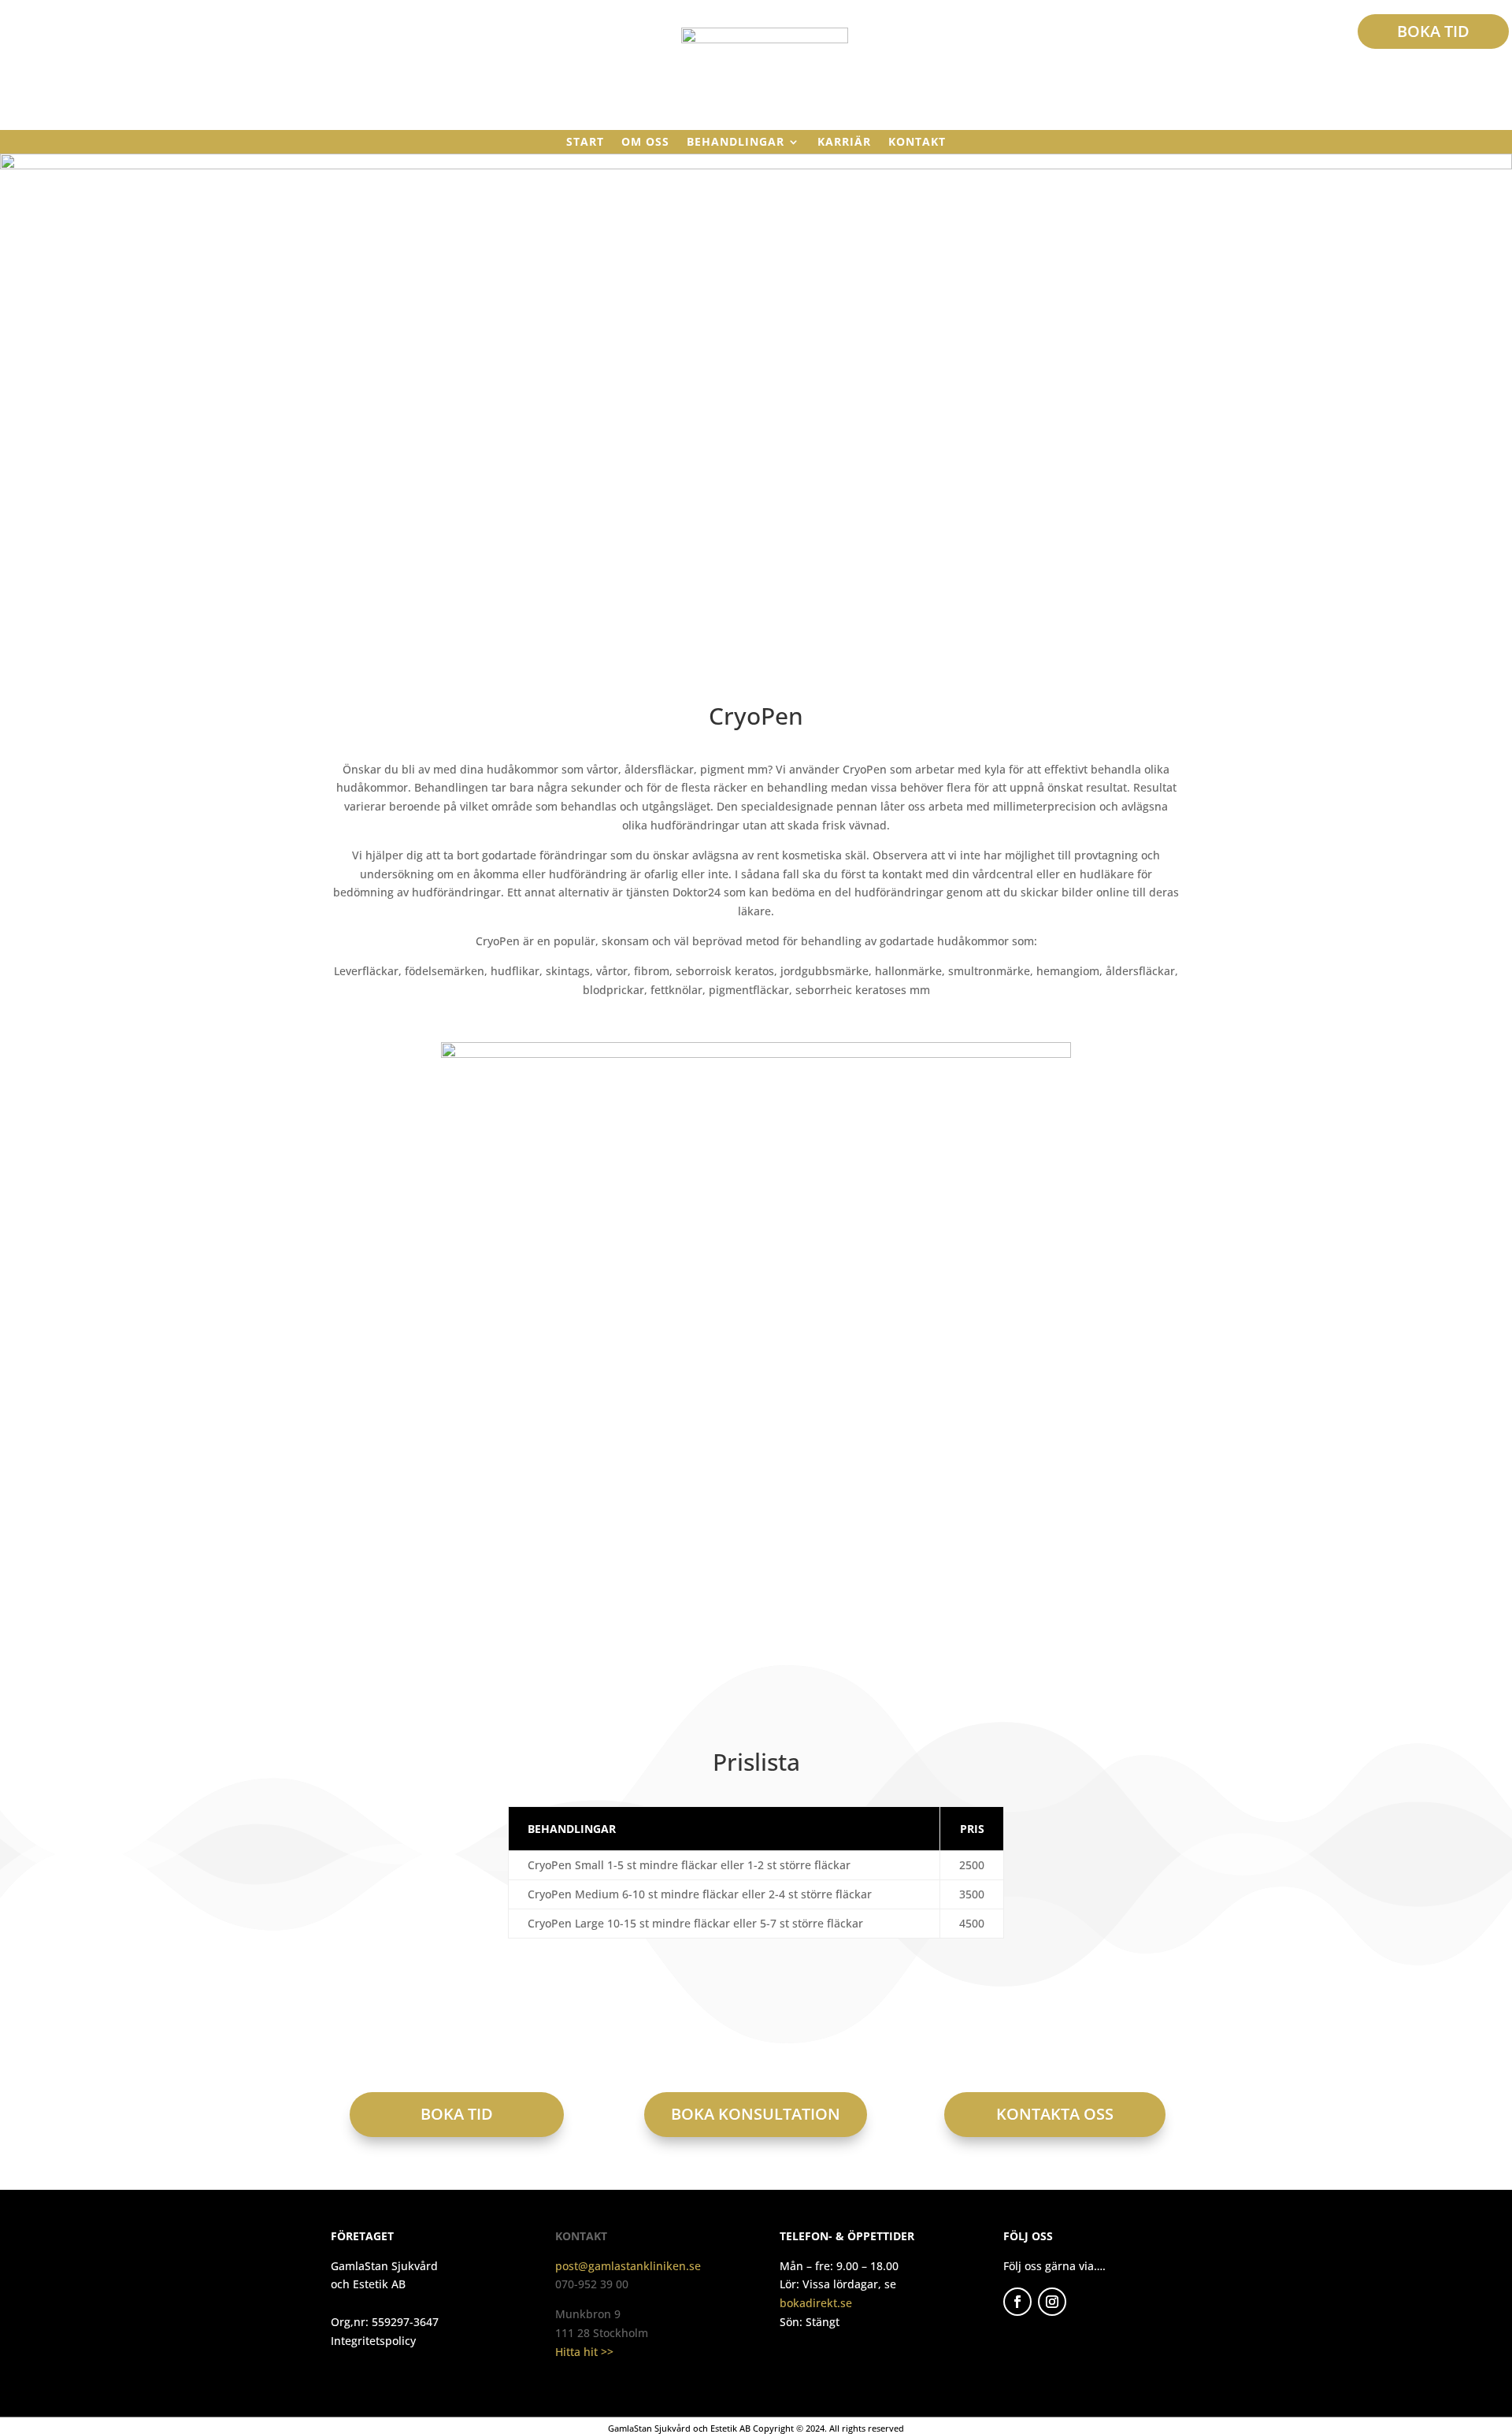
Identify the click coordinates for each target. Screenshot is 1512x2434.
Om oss (645, 143)
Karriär (844, 143)
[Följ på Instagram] (1052, 2302)
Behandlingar (736, 143)
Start (585, 143)
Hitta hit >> (584, 2352)
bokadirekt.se (816, 2303)
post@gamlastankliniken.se (628, 2266)
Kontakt (917, 143)
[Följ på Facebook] (1017, 2302)
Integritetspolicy (373, 2341)
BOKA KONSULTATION (756, 2114)
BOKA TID (1433, 31)
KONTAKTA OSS (1055, 2114)
